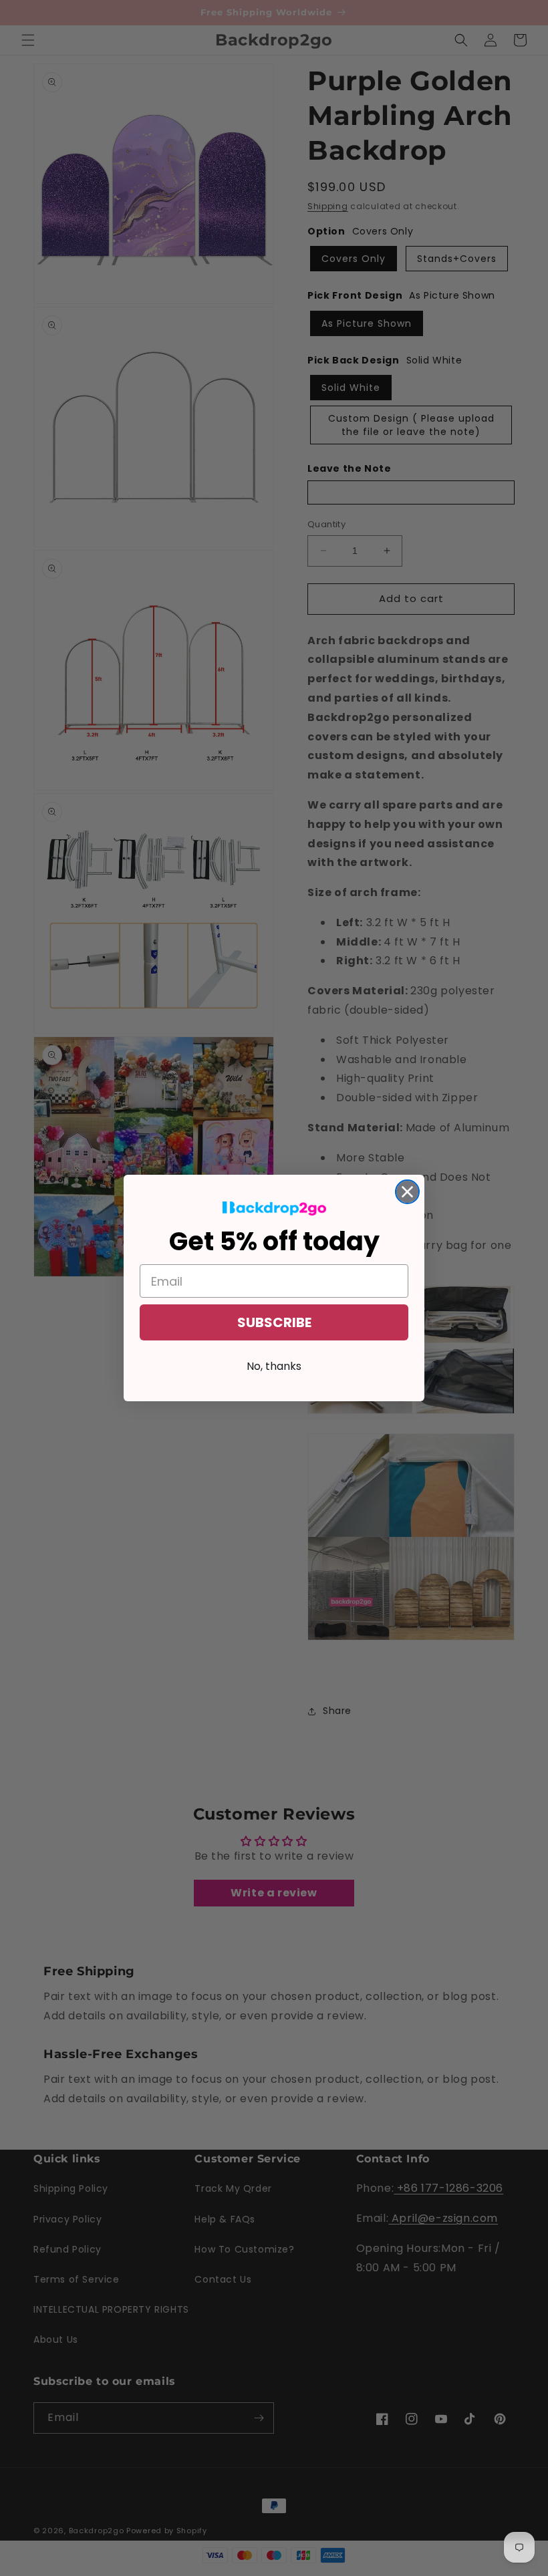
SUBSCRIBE (274, 1322)
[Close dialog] (407, 1192)
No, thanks (274, 1366)
